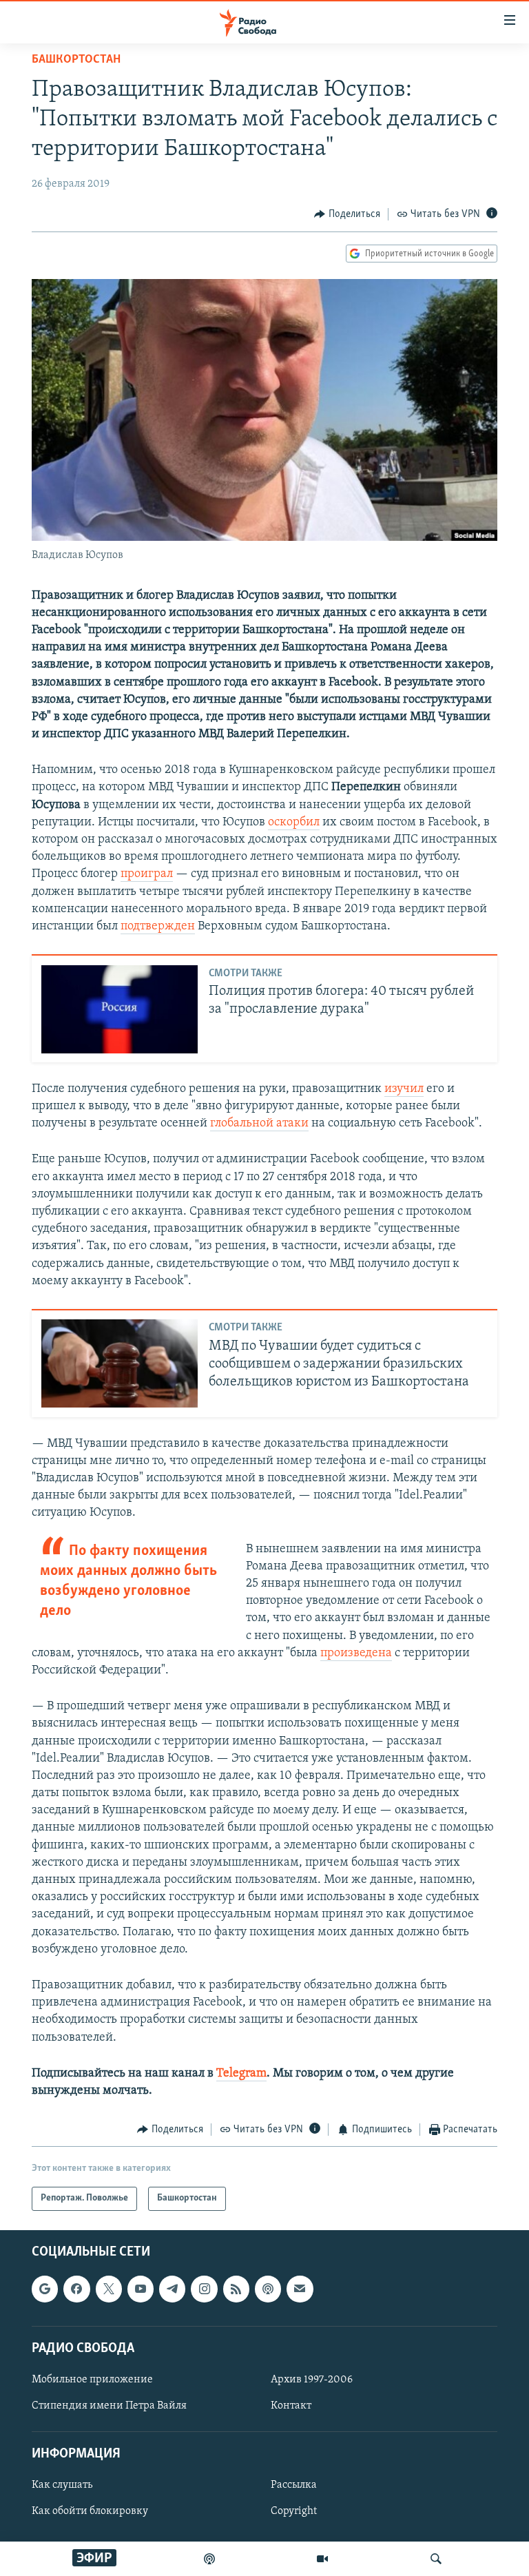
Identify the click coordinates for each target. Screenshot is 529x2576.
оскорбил (294, 823)
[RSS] (236, 2289)
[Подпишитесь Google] (45, 2289)
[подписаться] (300, 2289)
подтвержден (158, 927)
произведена (356, 1653)
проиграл (147, 874)
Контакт (291, 2406)
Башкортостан (76, 60)
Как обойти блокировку (90, 2511)
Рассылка (294, 2485)
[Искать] (436, 2559)
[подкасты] (209, 2559)
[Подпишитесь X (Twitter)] (109, 2289)
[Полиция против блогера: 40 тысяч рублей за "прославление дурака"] (120, 1009)
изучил (404, 1089)
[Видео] (322, 2559)
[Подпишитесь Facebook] (76, 2289)
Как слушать (62, 2485)
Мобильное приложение (92, 2380)
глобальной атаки (259, 1124)
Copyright (294, 2511)
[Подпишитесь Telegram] (172, 2289)
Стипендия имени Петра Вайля (109, 2406)
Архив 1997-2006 (312, 2380)
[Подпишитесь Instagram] (204, 2289)
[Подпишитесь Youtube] (141, 2289)
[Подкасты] (268, 2289)
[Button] (347, 214)
